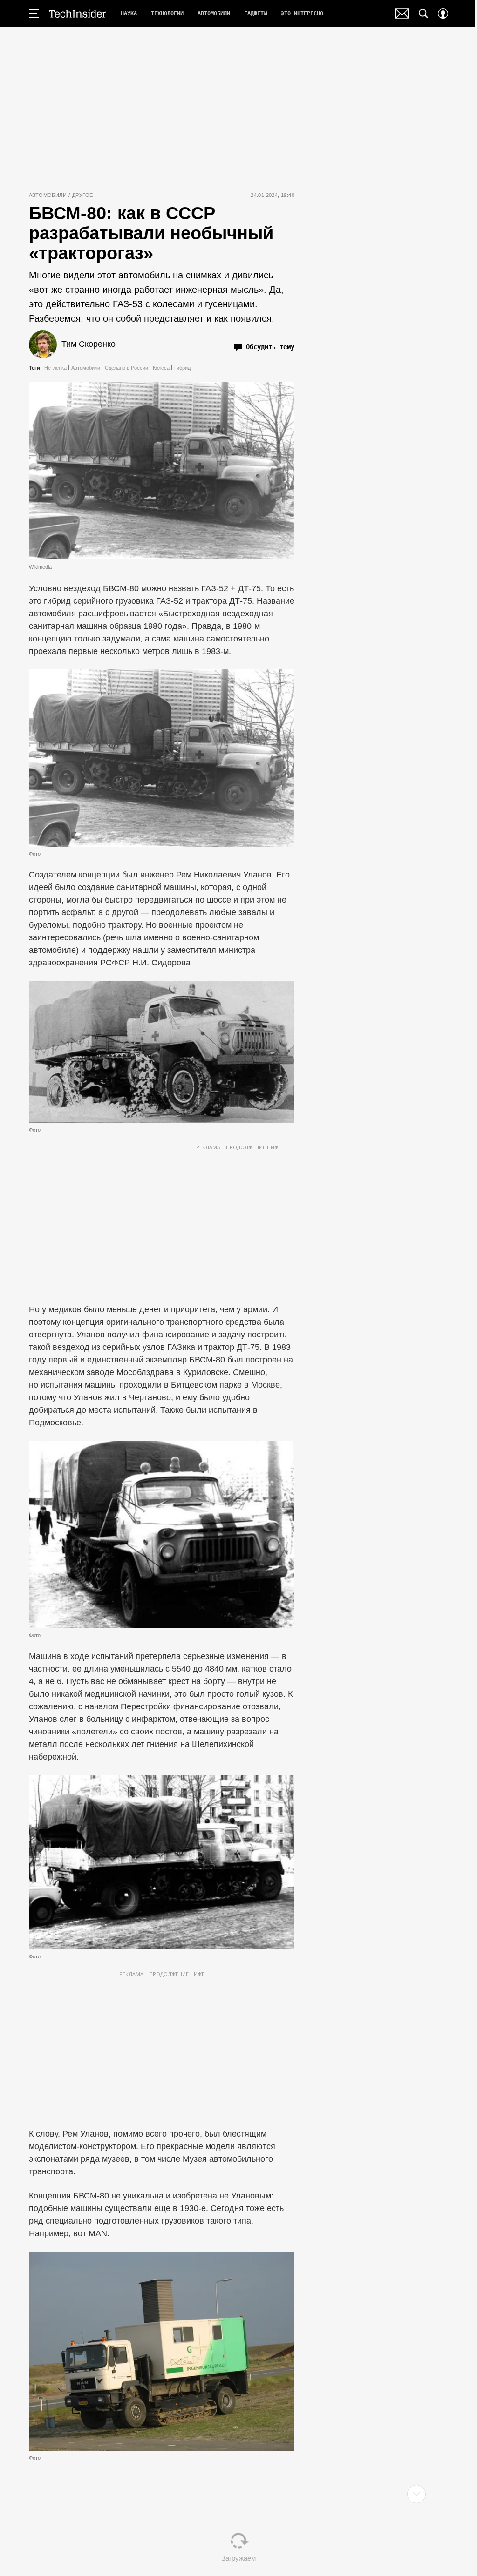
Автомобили (48, 195)
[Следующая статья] (238, 2494)
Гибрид (182, 368)
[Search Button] (423, 13)
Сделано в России (126, 368)
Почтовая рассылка (402, 13)
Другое (82, 195)
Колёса (161, 368)
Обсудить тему (270, 347)
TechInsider (78, 13)
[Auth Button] (443, 13)
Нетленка (55, 368)
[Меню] (34, 13)
